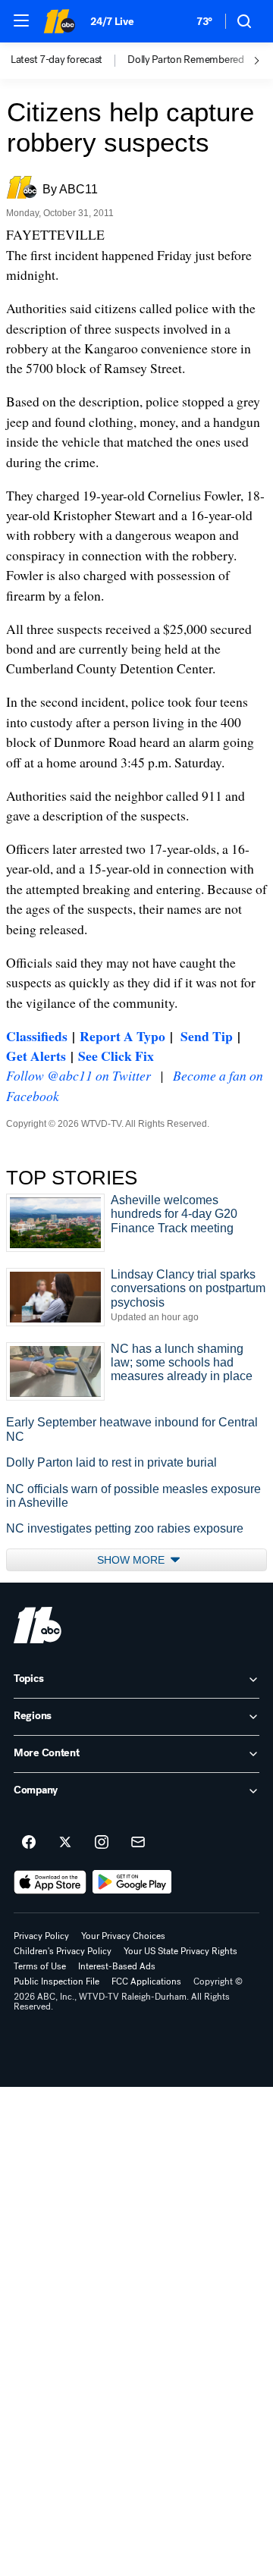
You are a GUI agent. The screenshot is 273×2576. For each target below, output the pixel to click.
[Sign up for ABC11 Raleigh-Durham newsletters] (138, 1843)
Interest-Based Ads (117, 1966)
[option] (69, 61)
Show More (132, 1560)
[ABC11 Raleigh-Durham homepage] (59, 21)
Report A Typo (122, 1036)
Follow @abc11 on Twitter (78, 1075)
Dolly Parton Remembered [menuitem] (186, 60)
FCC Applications (146, 1981)
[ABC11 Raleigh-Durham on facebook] (29, 1843)
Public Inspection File (56, 1981)
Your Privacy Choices (123, 1936)
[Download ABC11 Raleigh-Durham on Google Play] (132, 1882)
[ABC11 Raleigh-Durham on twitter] (65, 1843)
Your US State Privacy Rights (180, 1951)
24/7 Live (112, 22)
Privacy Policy (41, 1936)
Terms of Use (40, 1966)
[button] (21, 20)
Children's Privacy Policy (63, 1951)
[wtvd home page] (38, 1625)
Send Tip (207, 1036)
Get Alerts (36, 1056)
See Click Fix (116, 1056)
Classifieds (37, 1036)
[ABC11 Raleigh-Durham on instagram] (102, 1843)
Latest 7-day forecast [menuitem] (56, 60)
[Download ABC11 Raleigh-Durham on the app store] (50, 1882)
